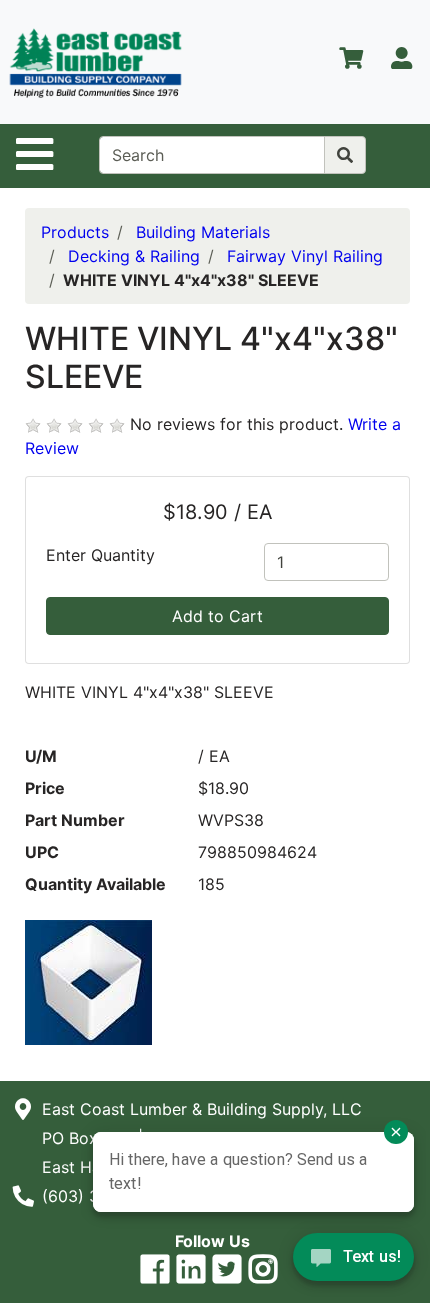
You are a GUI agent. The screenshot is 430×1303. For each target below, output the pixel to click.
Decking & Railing (134, 256)
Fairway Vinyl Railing (305, 256)
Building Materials (203, 232)
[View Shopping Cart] (351, 62)
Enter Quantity (100, 555)
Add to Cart (217, 616)
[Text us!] (353, 1262)
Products (75, 232)
